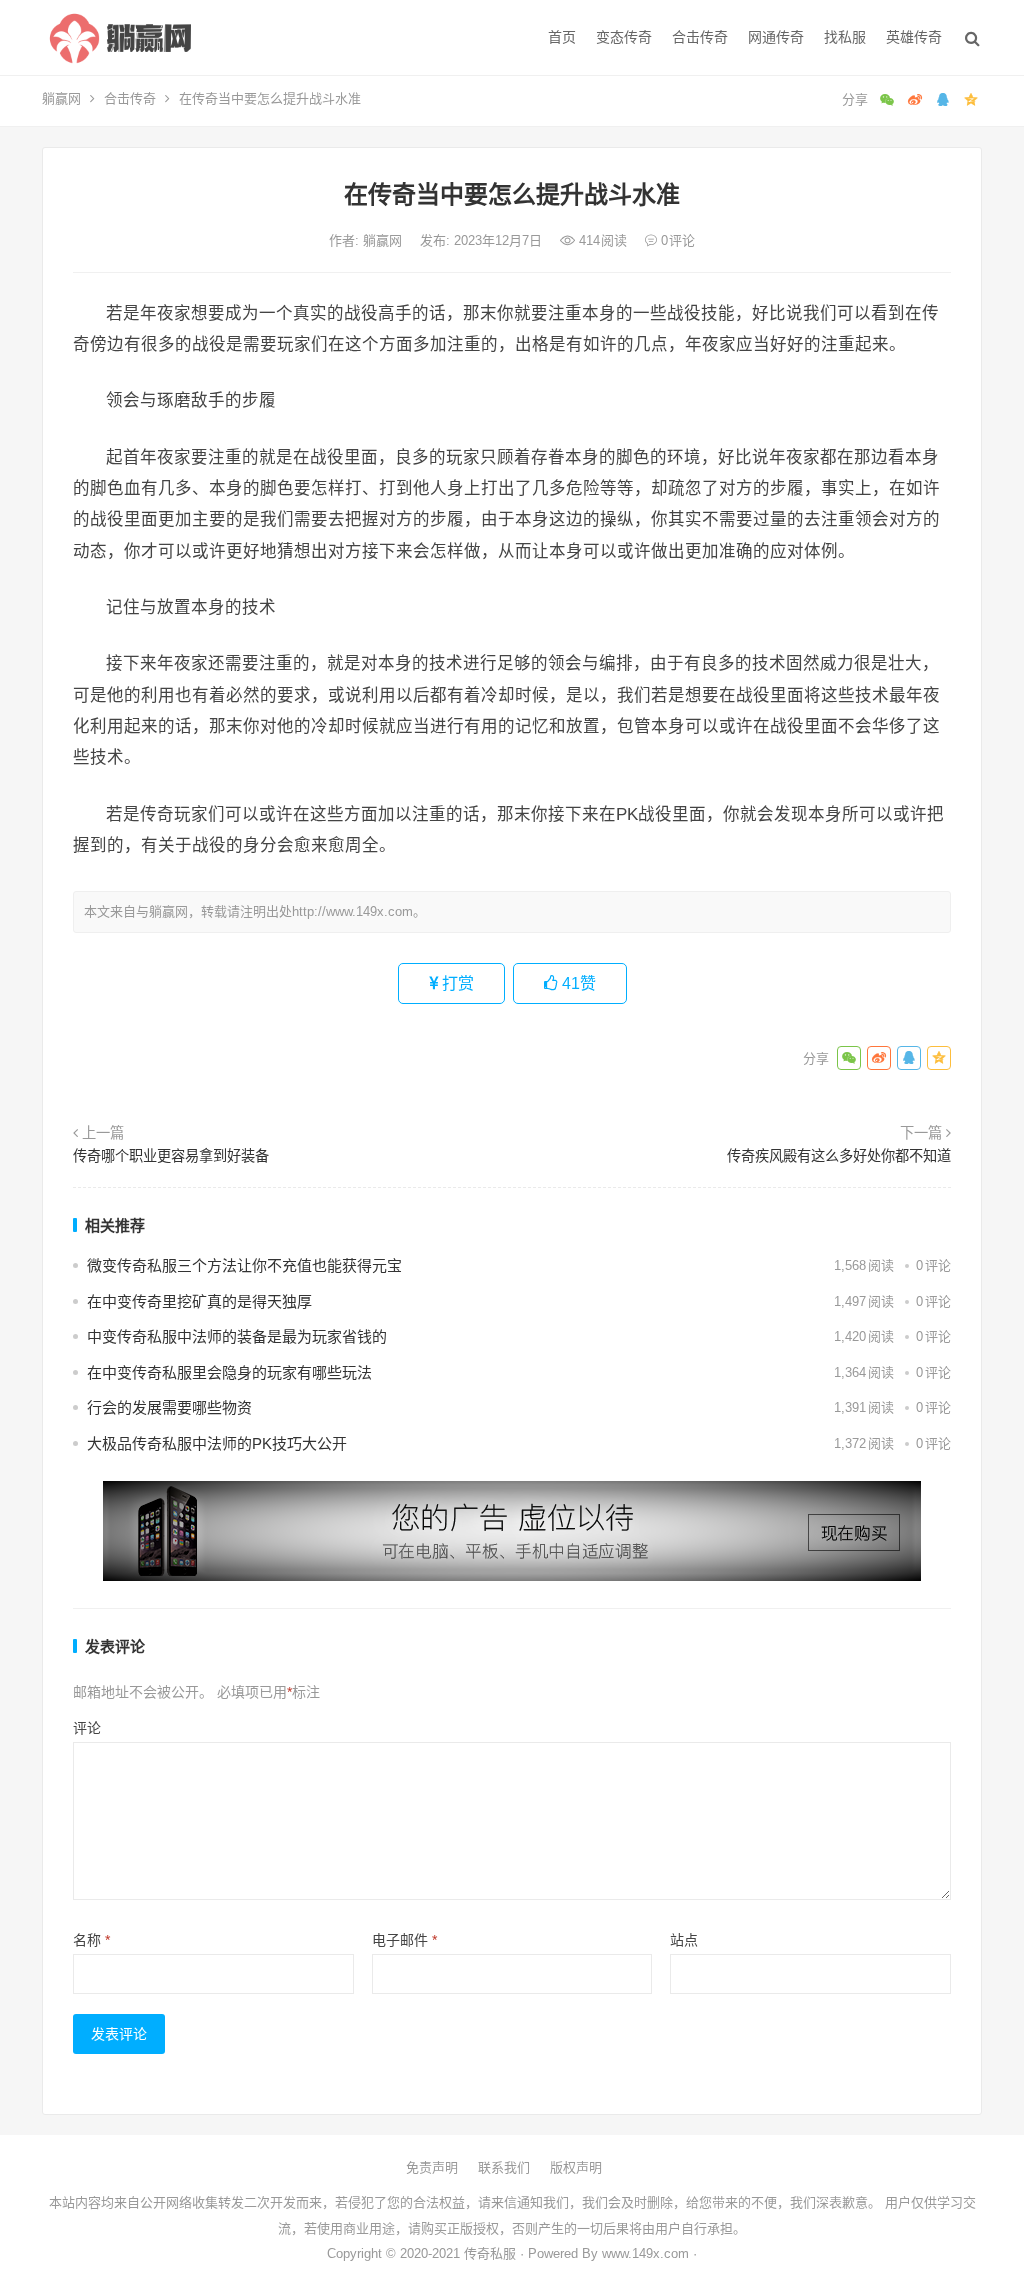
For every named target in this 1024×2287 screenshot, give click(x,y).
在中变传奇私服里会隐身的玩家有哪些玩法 (229, 1372)
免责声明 (432, 2167)
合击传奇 (700, 37)
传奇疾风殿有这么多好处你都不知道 (839, 1156)
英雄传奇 (914, 37)
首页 (562, 37)
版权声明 (576, 2167)
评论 (87, 1728)
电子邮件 (404, 1940)
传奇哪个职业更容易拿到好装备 (171, 1156)
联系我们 (504, 2167)
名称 (91, 1940)
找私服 (845, 37)
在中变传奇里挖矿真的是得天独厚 (199, 1301)
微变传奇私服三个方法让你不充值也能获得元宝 (244, 1265)
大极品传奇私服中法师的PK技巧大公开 (217, 1443)
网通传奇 (776, 37)
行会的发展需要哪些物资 (169, 1407)
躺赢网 (61, 98)
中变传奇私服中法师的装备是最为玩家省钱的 (237, 1336)
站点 (684, 1940)
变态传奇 (624, 37)
